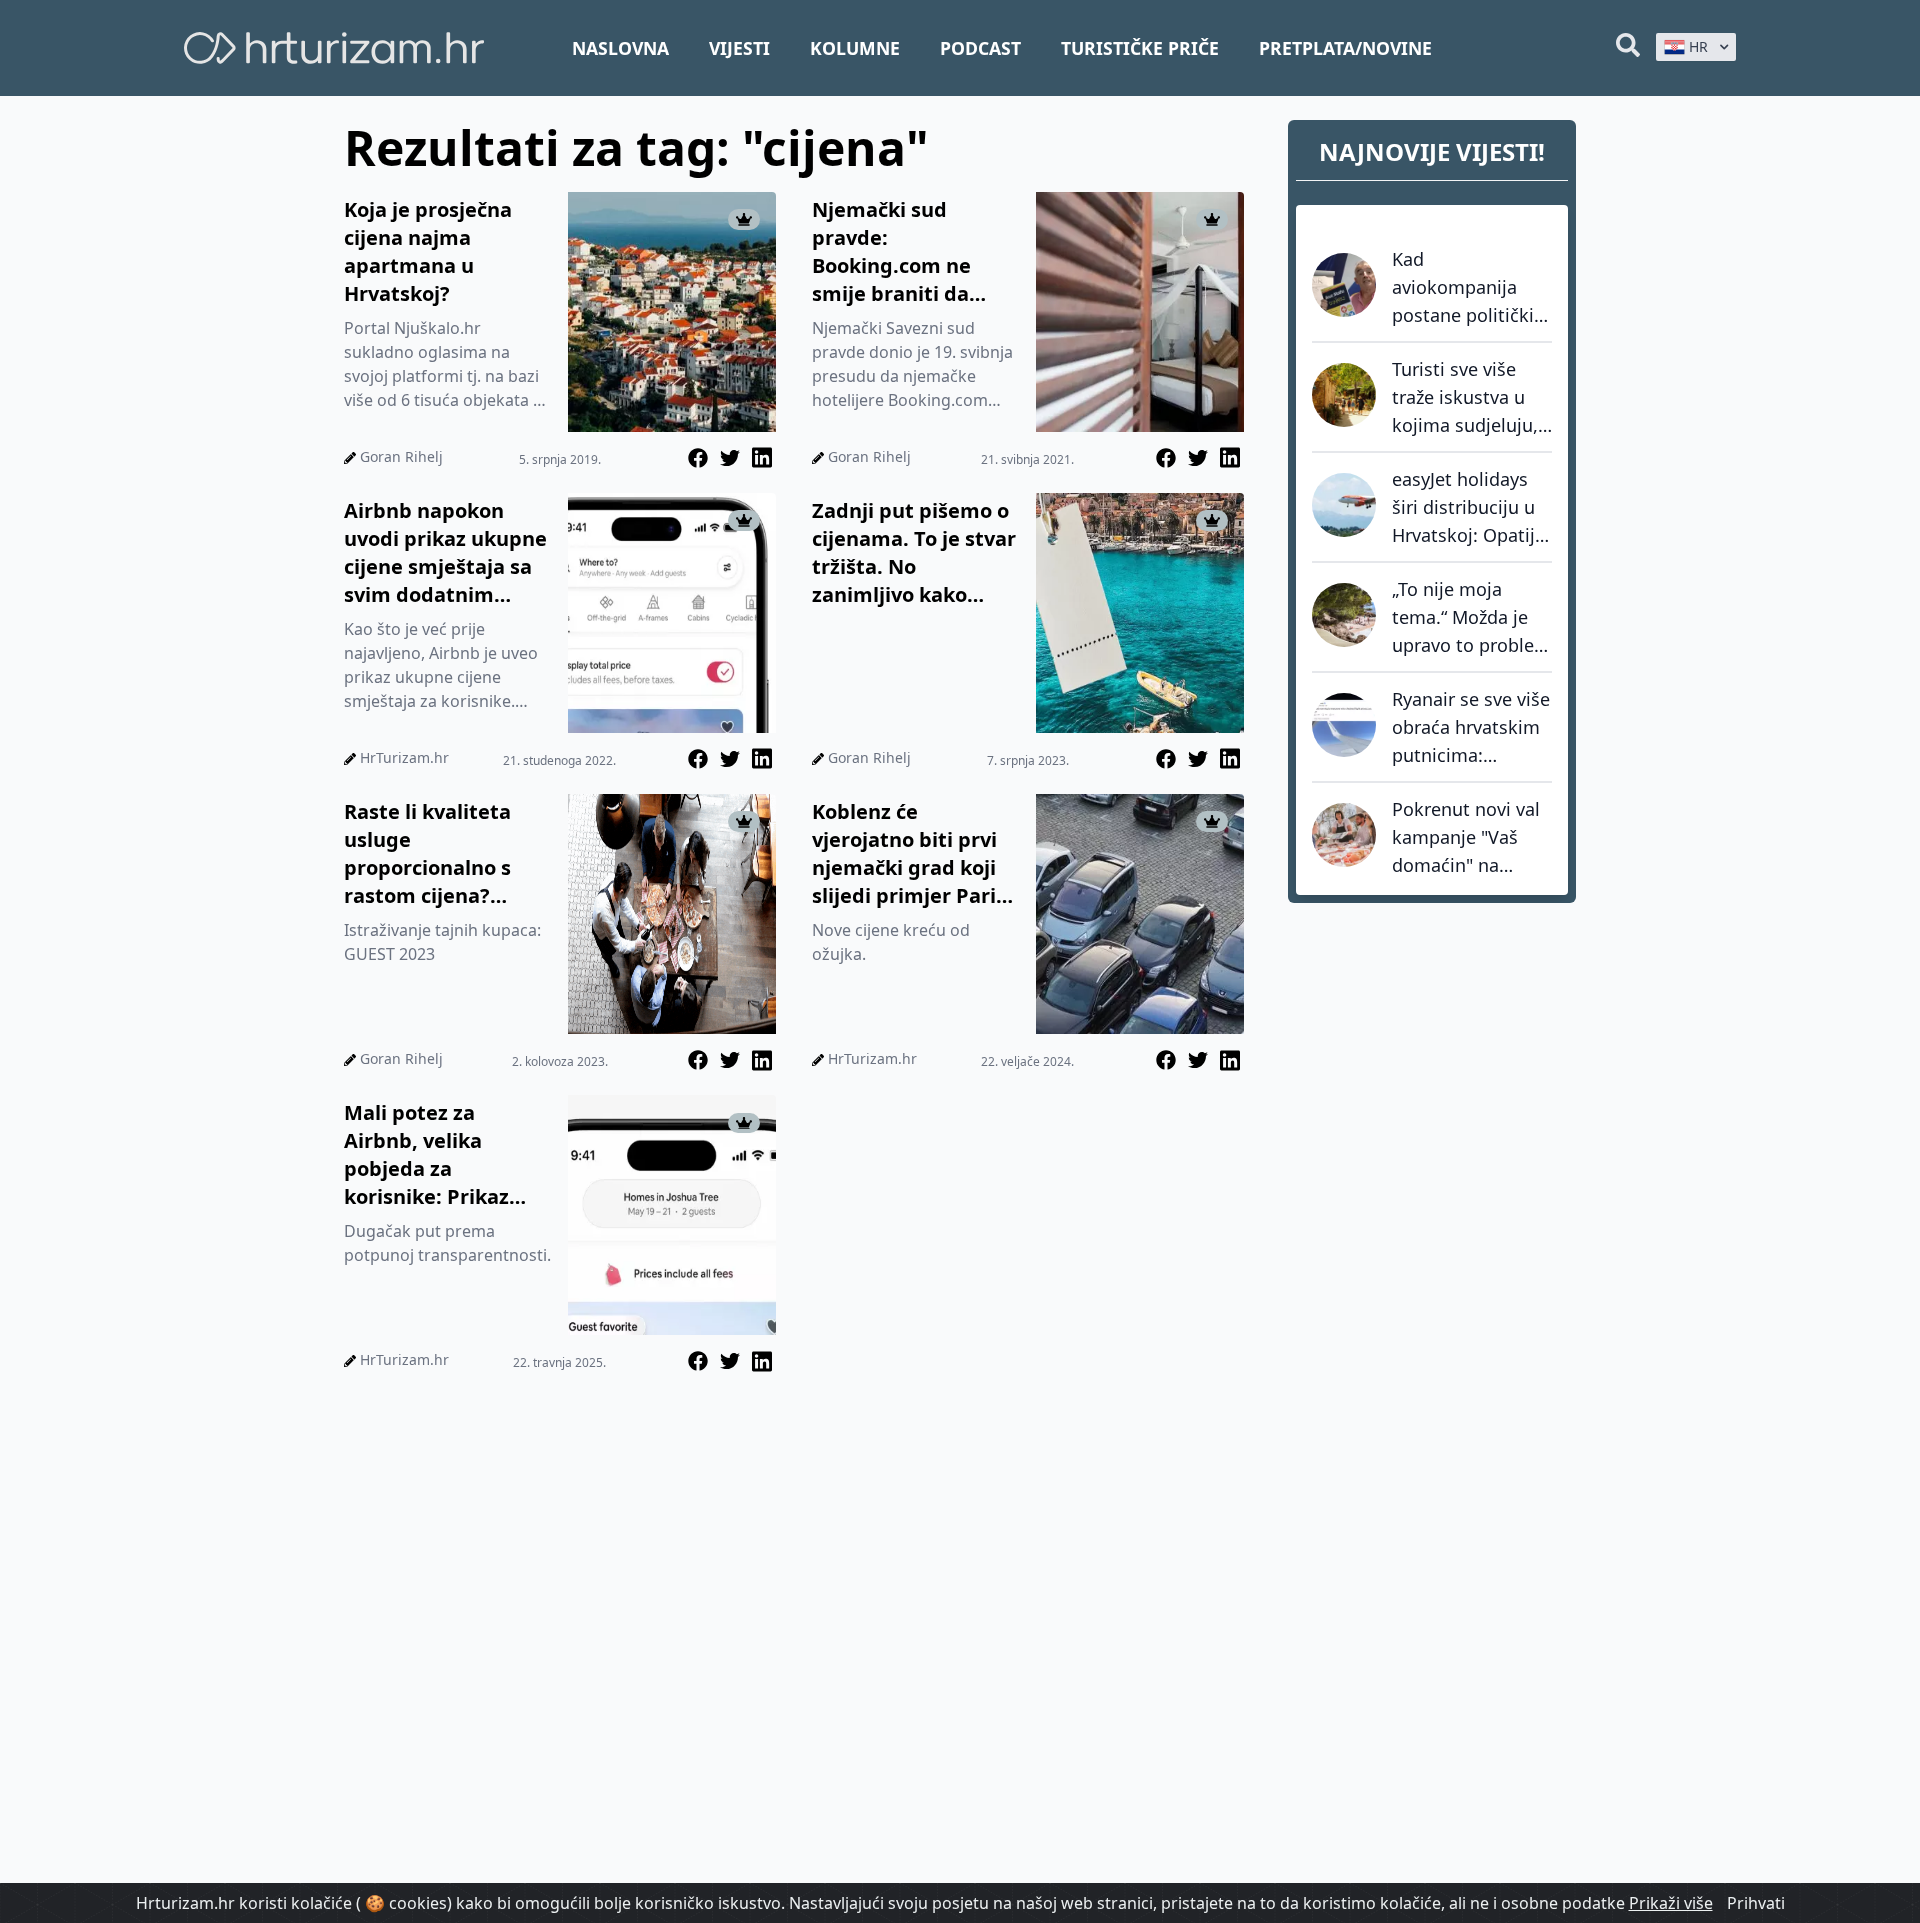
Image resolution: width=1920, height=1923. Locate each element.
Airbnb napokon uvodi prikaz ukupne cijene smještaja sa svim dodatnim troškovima (445, 553)
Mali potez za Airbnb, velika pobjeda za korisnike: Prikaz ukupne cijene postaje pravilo (426, 1155)
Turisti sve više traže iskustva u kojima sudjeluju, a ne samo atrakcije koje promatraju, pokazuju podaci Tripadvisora (1465, 398)
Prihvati (1756, 1903)
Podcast (980, 48)
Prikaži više (1671, 1903)
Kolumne (855, 48)
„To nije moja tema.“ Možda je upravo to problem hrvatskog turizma (1471, 618)
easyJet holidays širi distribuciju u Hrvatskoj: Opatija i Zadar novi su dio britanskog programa (1470, 508)
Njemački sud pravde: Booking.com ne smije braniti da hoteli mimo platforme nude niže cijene (913, 252)
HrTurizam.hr (404, 757)
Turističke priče (1140, 48)
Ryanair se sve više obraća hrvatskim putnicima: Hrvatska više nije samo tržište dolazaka (1471, 728)
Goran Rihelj (401, 456)
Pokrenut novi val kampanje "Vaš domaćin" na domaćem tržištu (1466, 838)
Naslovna (620, 48)
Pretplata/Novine (1345, 48)
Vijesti (739, 48)
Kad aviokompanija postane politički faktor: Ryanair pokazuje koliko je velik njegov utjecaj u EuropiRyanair (1468, 288)
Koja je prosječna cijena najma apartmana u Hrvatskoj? (428, 251)
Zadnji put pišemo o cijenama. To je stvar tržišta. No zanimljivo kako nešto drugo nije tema (914, 553)
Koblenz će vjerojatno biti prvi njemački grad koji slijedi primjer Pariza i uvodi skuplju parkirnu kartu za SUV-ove (915, 854)
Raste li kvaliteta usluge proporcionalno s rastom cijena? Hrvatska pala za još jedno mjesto (443, 854)
